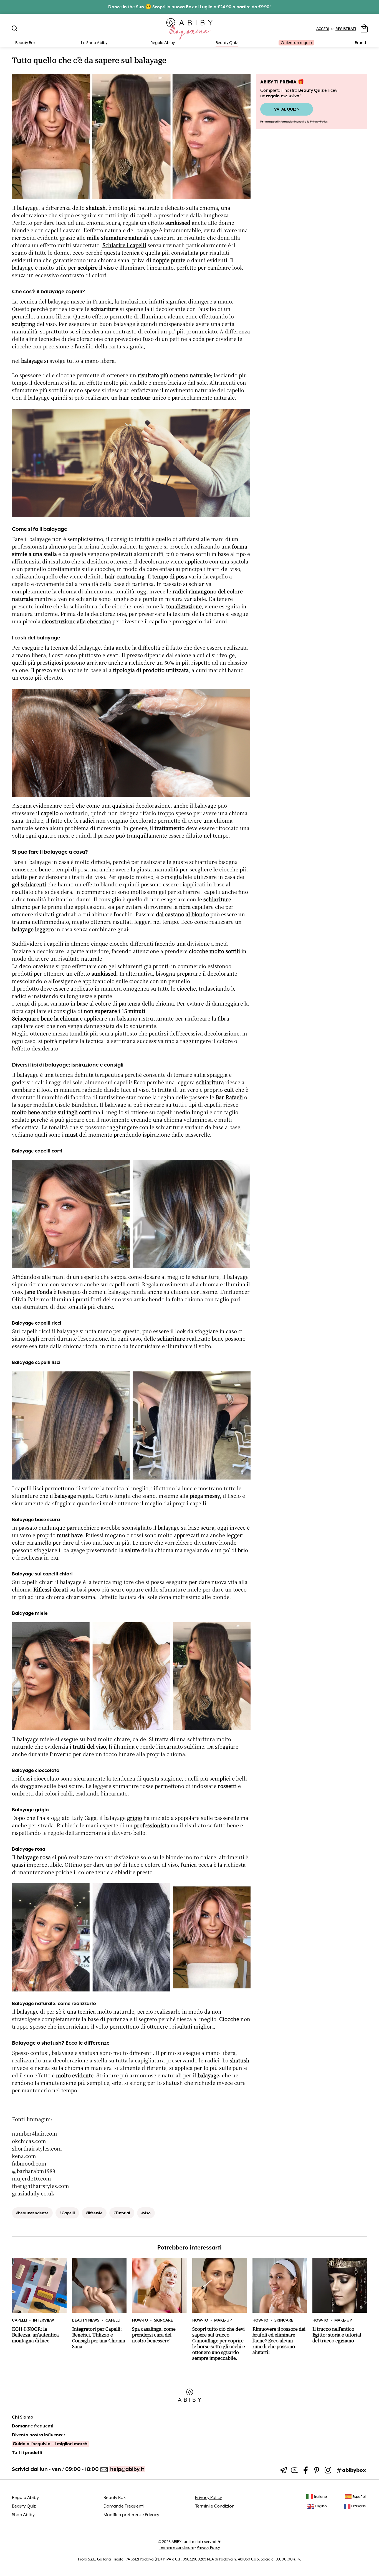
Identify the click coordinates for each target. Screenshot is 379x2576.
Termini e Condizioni (215, 2506)
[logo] (190, 29)
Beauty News (86, 2320)
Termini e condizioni (176, 2547)
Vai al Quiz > (287, 109)
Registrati (346, 29)
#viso (146, 2213)
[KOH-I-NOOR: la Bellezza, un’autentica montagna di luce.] (39, 2285)
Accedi (323, 29)
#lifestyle (94, 2213)
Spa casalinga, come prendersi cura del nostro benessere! (154, 2335)
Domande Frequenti (124, 2506)
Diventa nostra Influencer (39, 2435)
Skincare (163, 2320)
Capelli (19, 2320)
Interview (44, 2320)
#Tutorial (122, 2213)
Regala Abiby (163, 43)
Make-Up (223, 2320)
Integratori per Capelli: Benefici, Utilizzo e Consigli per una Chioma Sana (99, 2338)
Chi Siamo (23, 2417)
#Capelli (67, 2213)
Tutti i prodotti (27, 2453)
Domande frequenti (33, 2426)
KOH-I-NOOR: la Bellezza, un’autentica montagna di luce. (35, 2335)
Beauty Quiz (227, 43)
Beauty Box (115, 2498)
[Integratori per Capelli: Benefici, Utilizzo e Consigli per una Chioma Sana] (99, 2285)
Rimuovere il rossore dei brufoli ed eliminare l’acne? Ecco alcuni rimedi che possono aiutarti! (279, 2341)
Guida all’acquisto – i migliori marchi (51, 2444)
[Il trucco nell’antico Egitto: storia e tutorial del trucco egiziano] (340, 2285)
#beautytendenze (32, 2213)
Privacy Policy (319, 122)
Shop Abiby (23, 2515)
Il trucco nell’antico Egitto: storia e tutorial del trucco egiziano (337, 2335)
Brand (360, 43)
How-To (140, 2320)
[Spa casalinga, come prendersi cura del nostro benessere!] (159, 2285)
